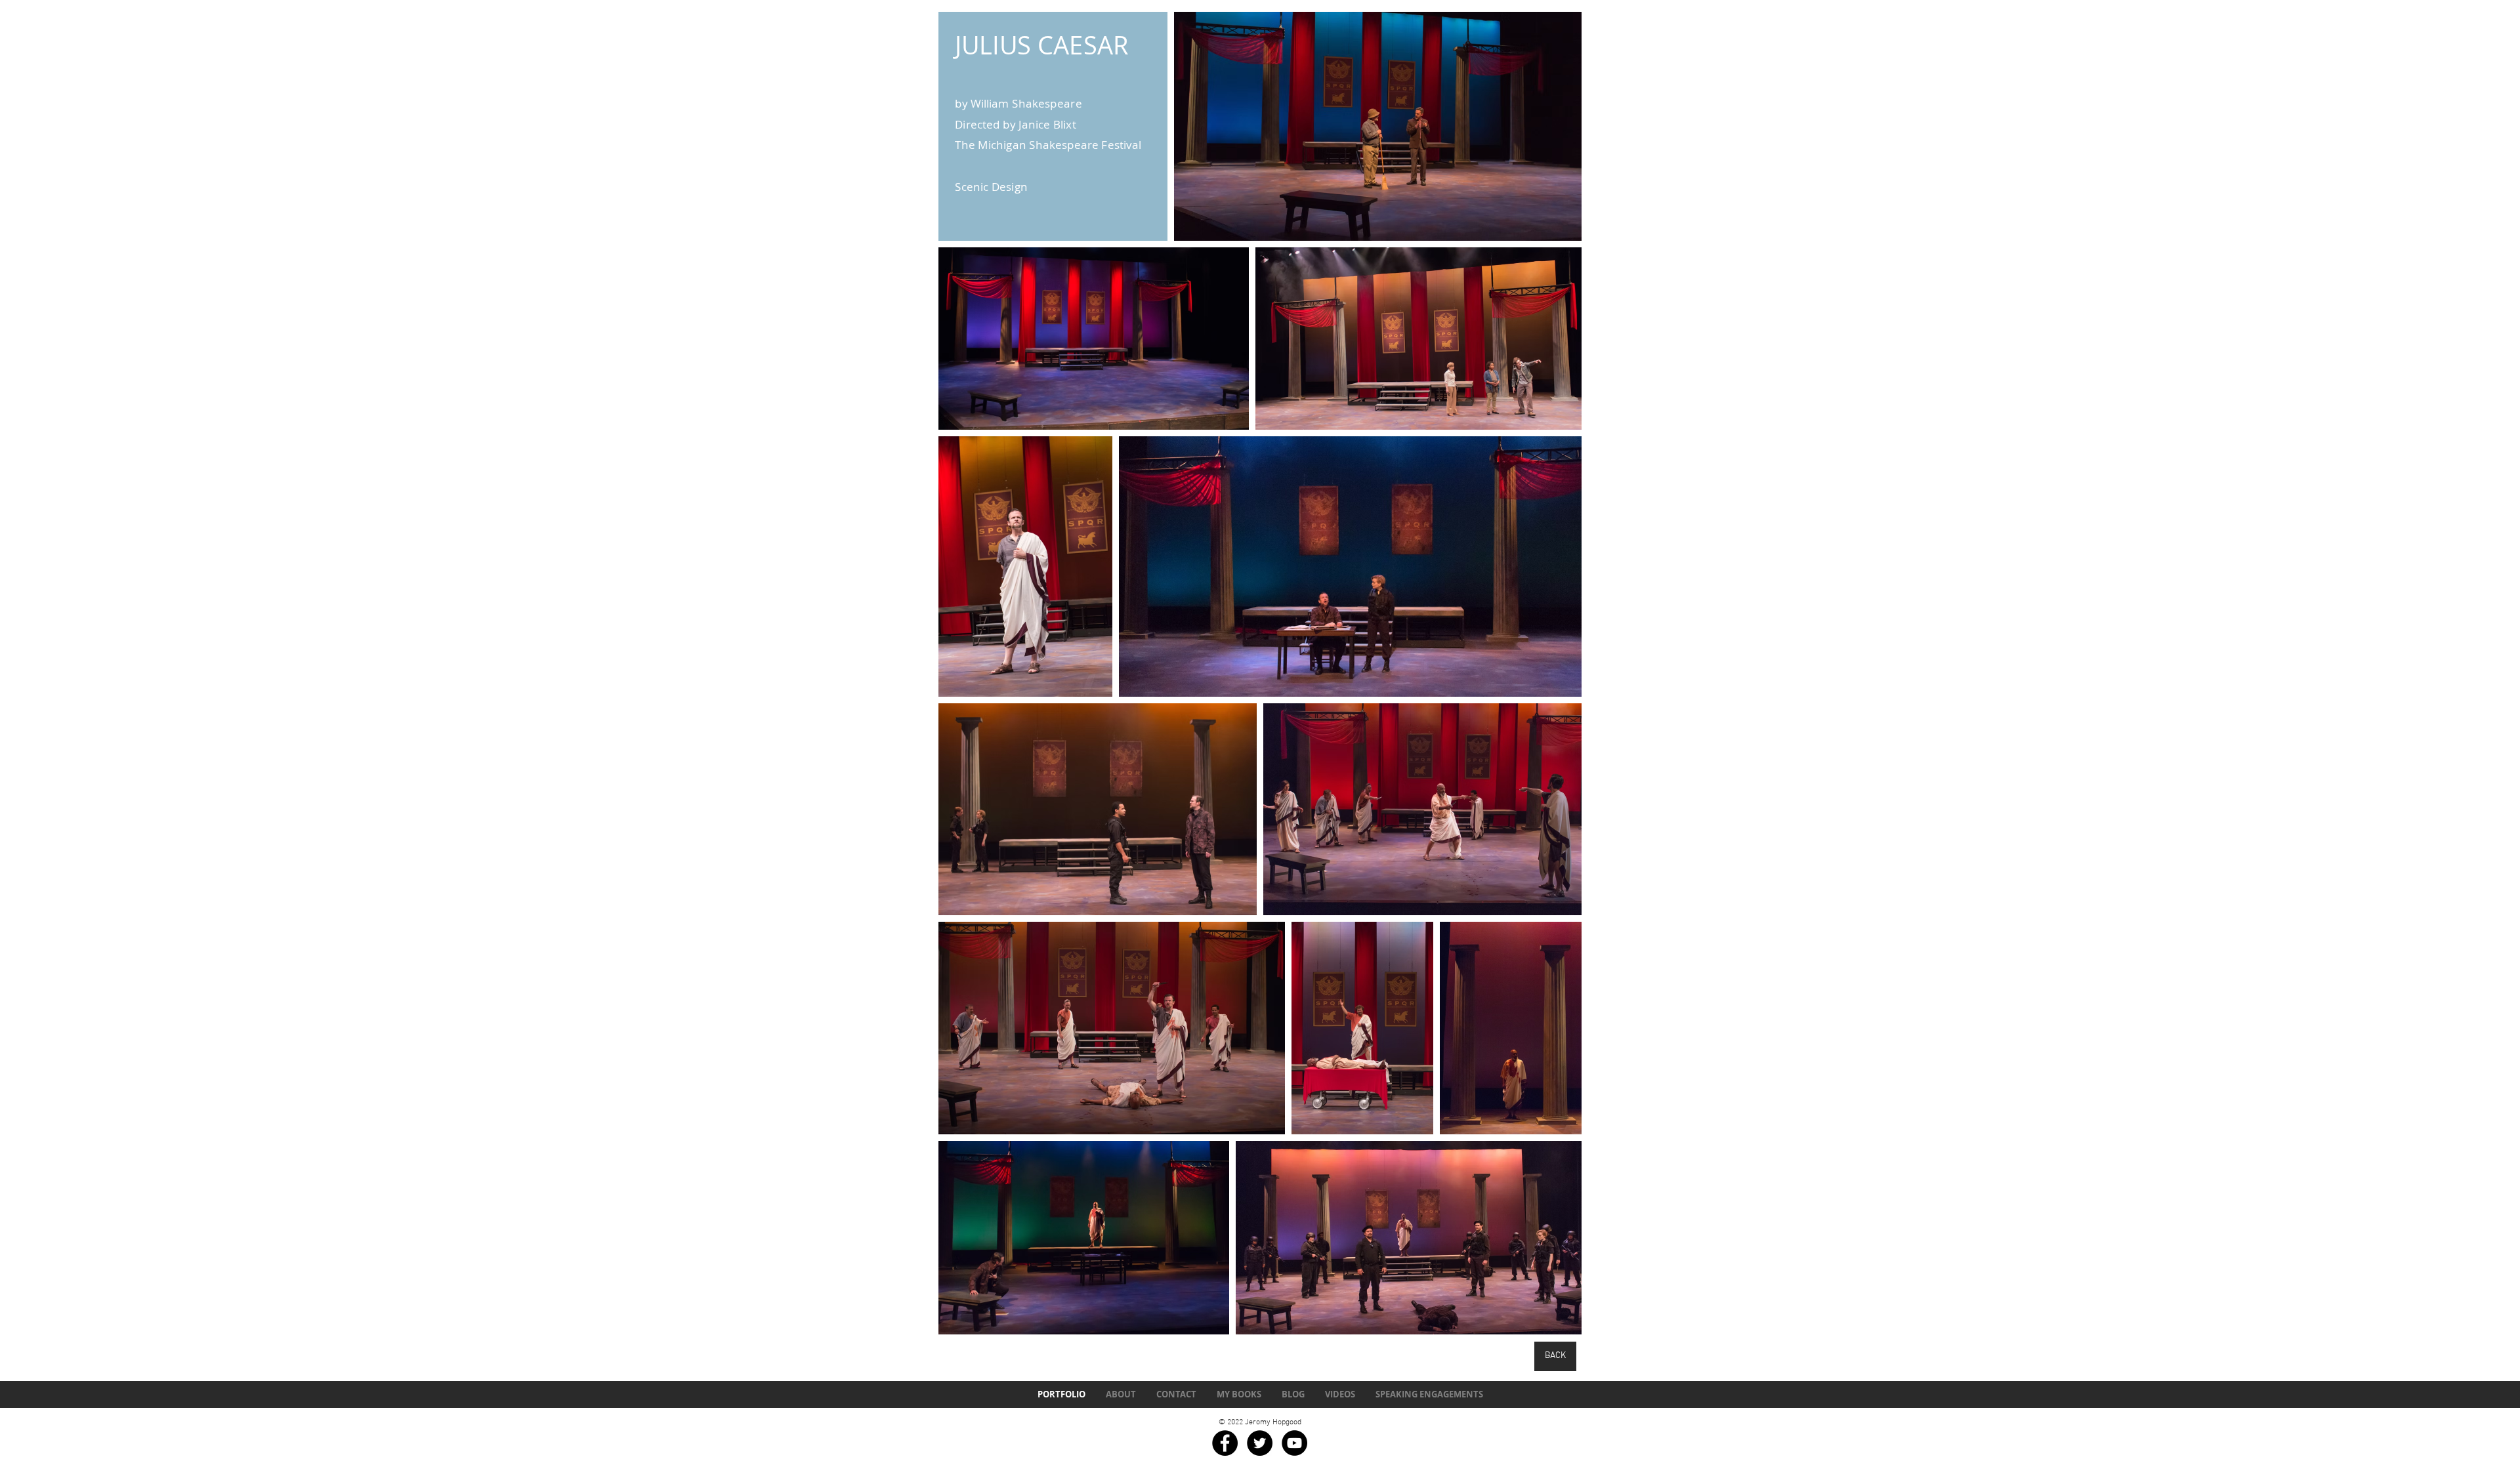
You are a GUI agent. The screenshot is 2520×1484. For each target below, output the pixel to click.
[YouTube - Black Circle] (1294, 1443)
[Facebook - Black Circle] (1225, 1443)
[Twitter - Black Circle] (1260, 1443)
